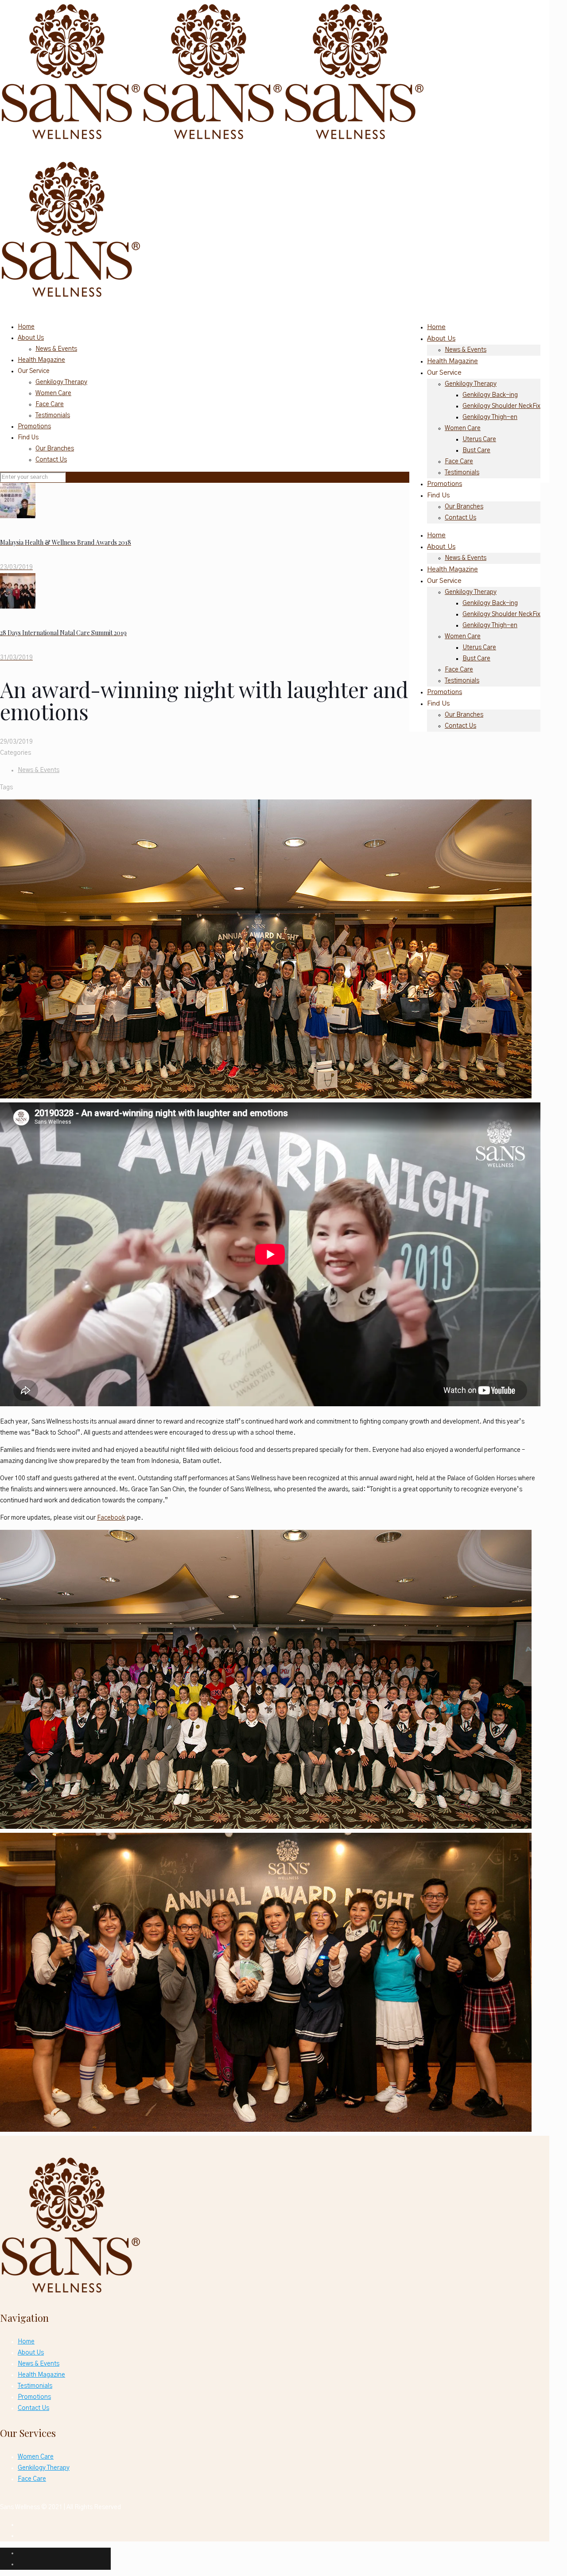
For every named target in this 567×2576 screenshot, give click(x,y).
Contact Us (51, 460)
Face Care (50, 404)
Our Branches (55, 449)
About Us (31, 338)
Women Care (53, 393)
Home (26, 327)
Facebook (111, 1518)
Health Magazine (41, 360)
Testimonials (53, 415)
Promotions (34, 427)
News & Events (56, 349)
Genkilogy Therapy (61, 382)
